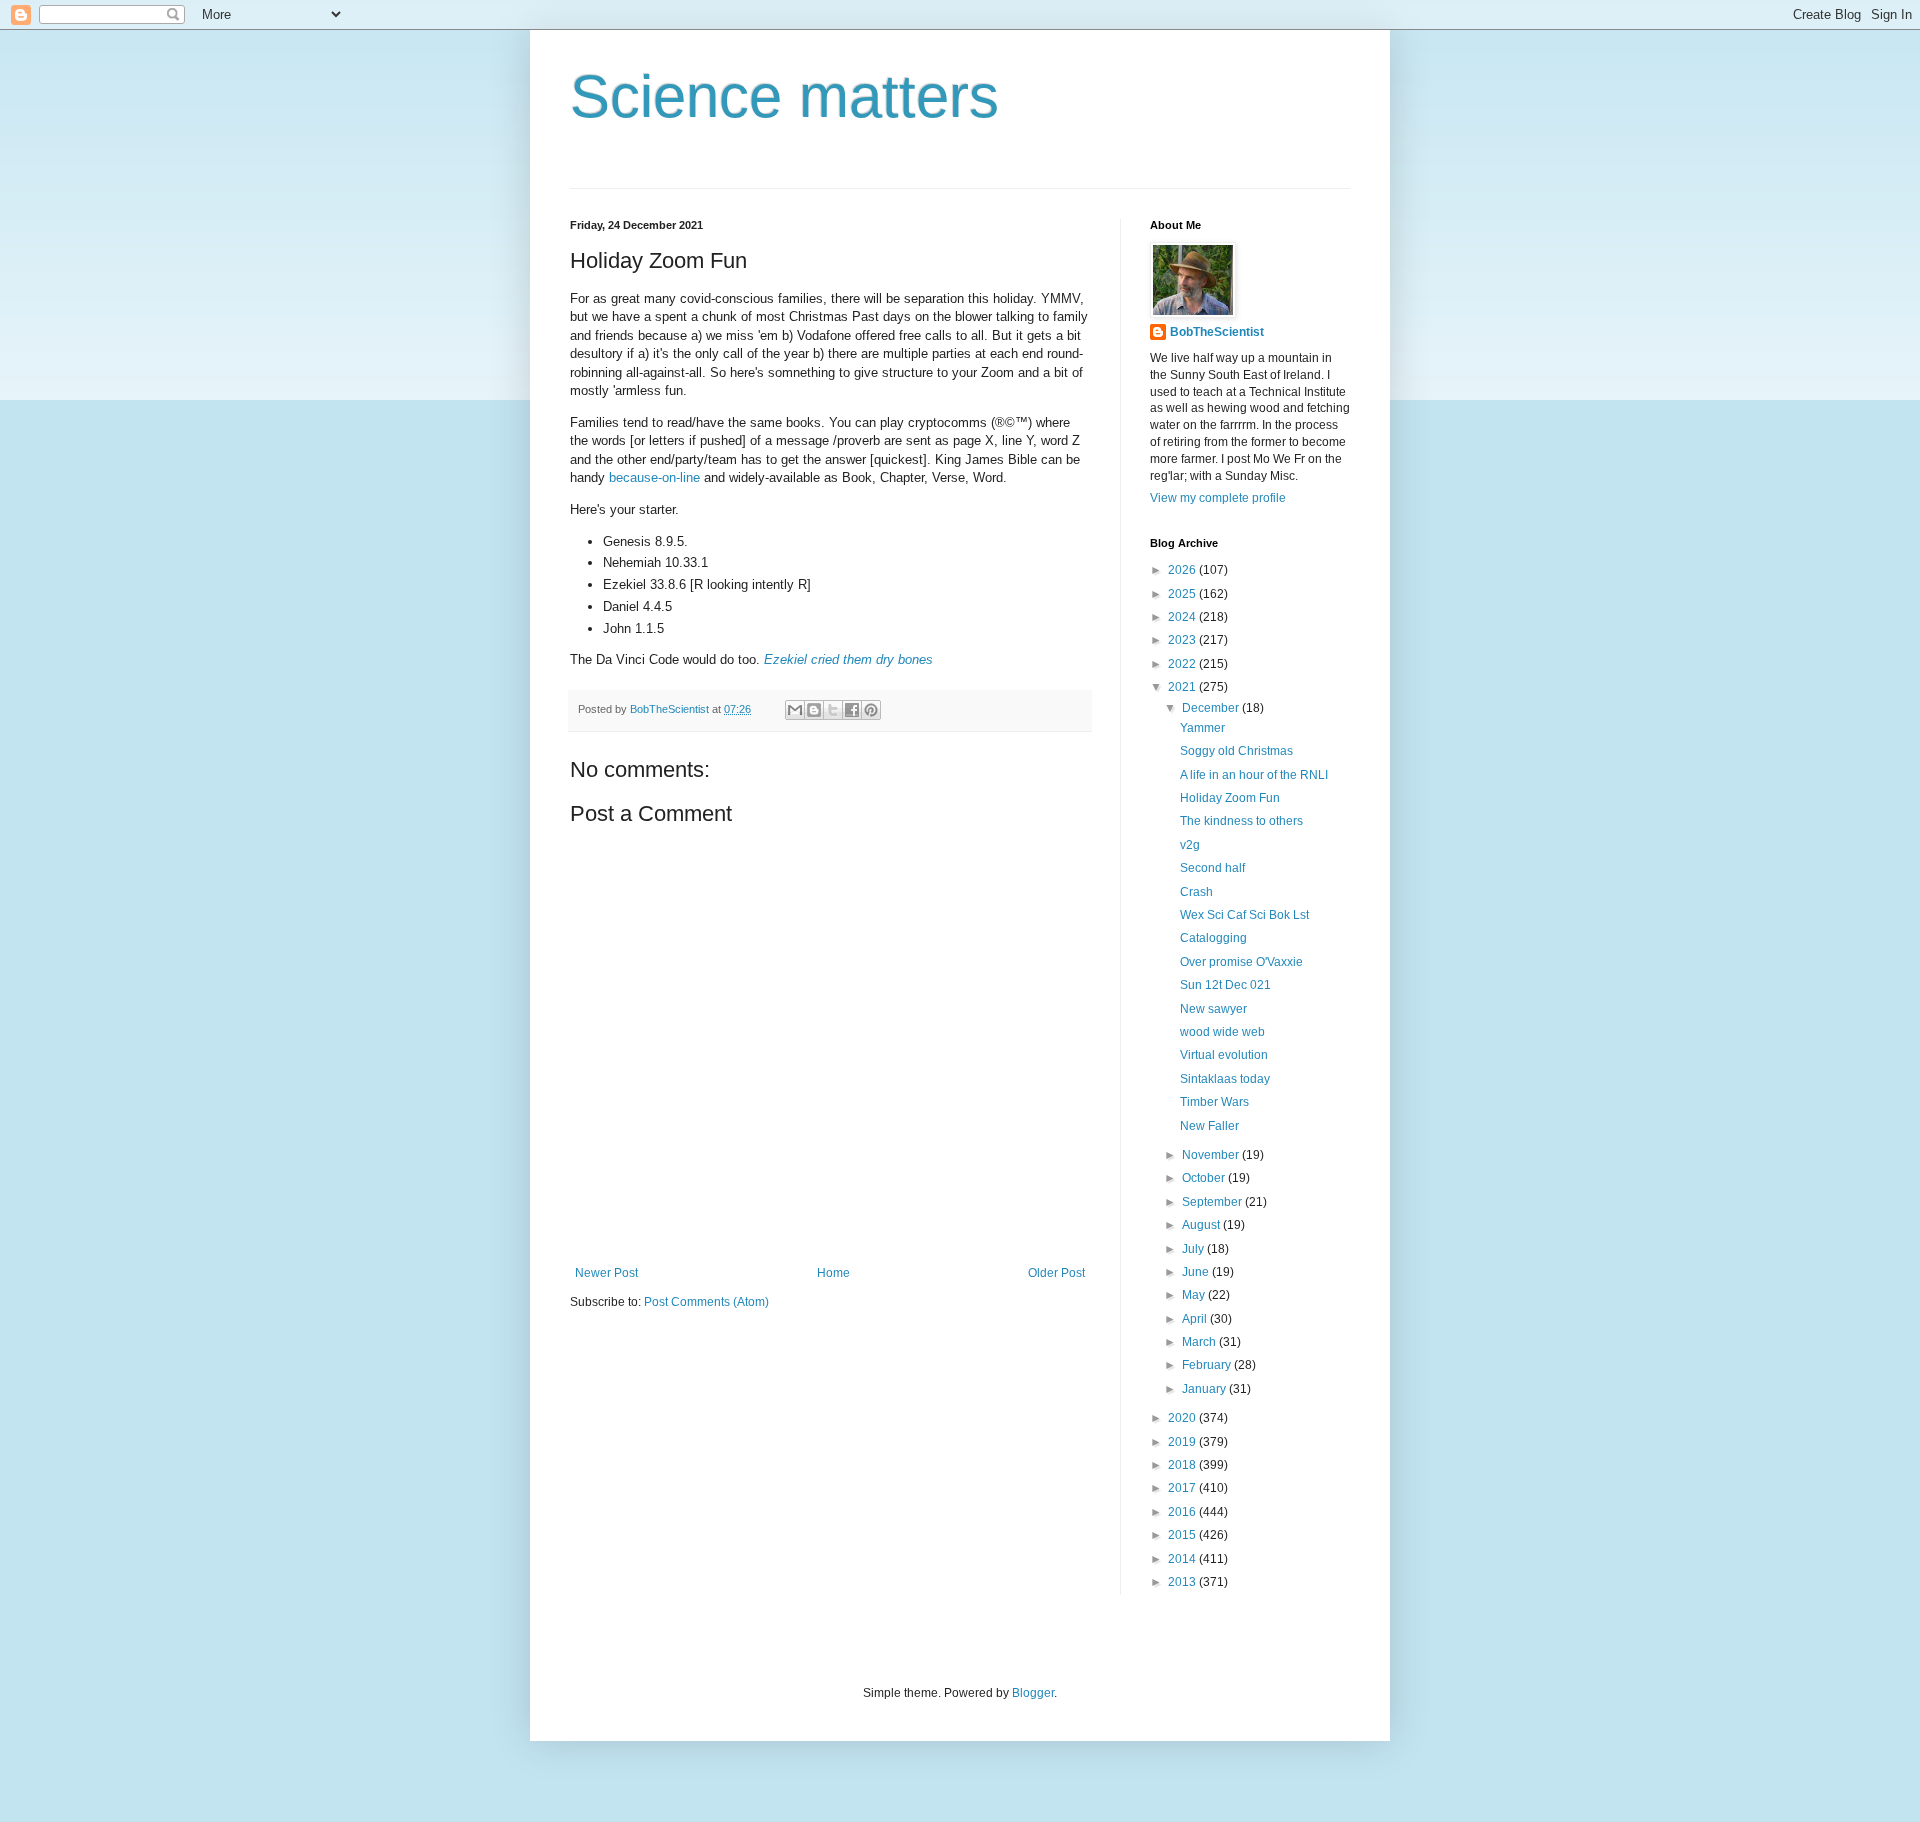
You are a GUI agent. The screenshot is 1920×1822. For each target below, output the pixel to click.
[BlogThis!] (814, 710)
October (1205, 1178)
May (1195, 1295)
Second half (1212, 868)
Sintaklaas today (1225, 1079)
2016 (1183, 1512)
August (1202, 1225)
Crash (1196, 892)
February (1208, 1365)
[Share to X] (833, 710)
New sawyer (1213, 1009)
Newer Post (606, 1273)
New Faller (1209, 1126)
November (1212, 1155)
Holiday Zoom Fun (1230, 798)
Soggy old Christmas (1236, 751)
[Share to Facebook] (852, 710)
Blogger (1033, 1693)
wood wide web (1222, 1032)
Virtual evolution (1224, 1055)
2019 (1183, 1442)
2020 (1183, 1418)
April (1196, 1319)
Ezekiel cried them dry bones (848, 659)
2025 (1183, 594)
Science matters (784, 96)
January (1205, 1389)
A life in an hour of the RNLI (1254, 775)
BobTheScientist (1217, 332)
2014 (1183, 1559)
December (1212, 708)
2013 (1183, 1582)
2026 (1183, 570)
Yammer (1202, 728)
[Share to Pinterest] (871, 710)
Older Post (1056, 1273)
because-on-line (654, 477)
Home (833, 1273)
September (1213, 1202)
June (1197, 1272)
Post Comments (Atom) (706, 1302)
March (1200, 1342)
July (1194, 1249)
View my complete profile (1218, 498)
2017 (1183, 1488)
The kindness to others (1241, 821)
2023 (1183, 640)
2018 (1183, 1465)
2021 (1183, 687)
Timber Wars (1214, 1102)
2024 (1183, 617)
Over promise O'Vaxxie (1241, 962)
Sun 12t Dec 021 (1225, 985)
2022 (1183, 664)
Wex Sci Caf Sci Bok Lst (1244, 915)
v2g (1190, 845)
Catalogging (1213, 938)
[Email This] (795, 710)
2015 (1183, 1535)
